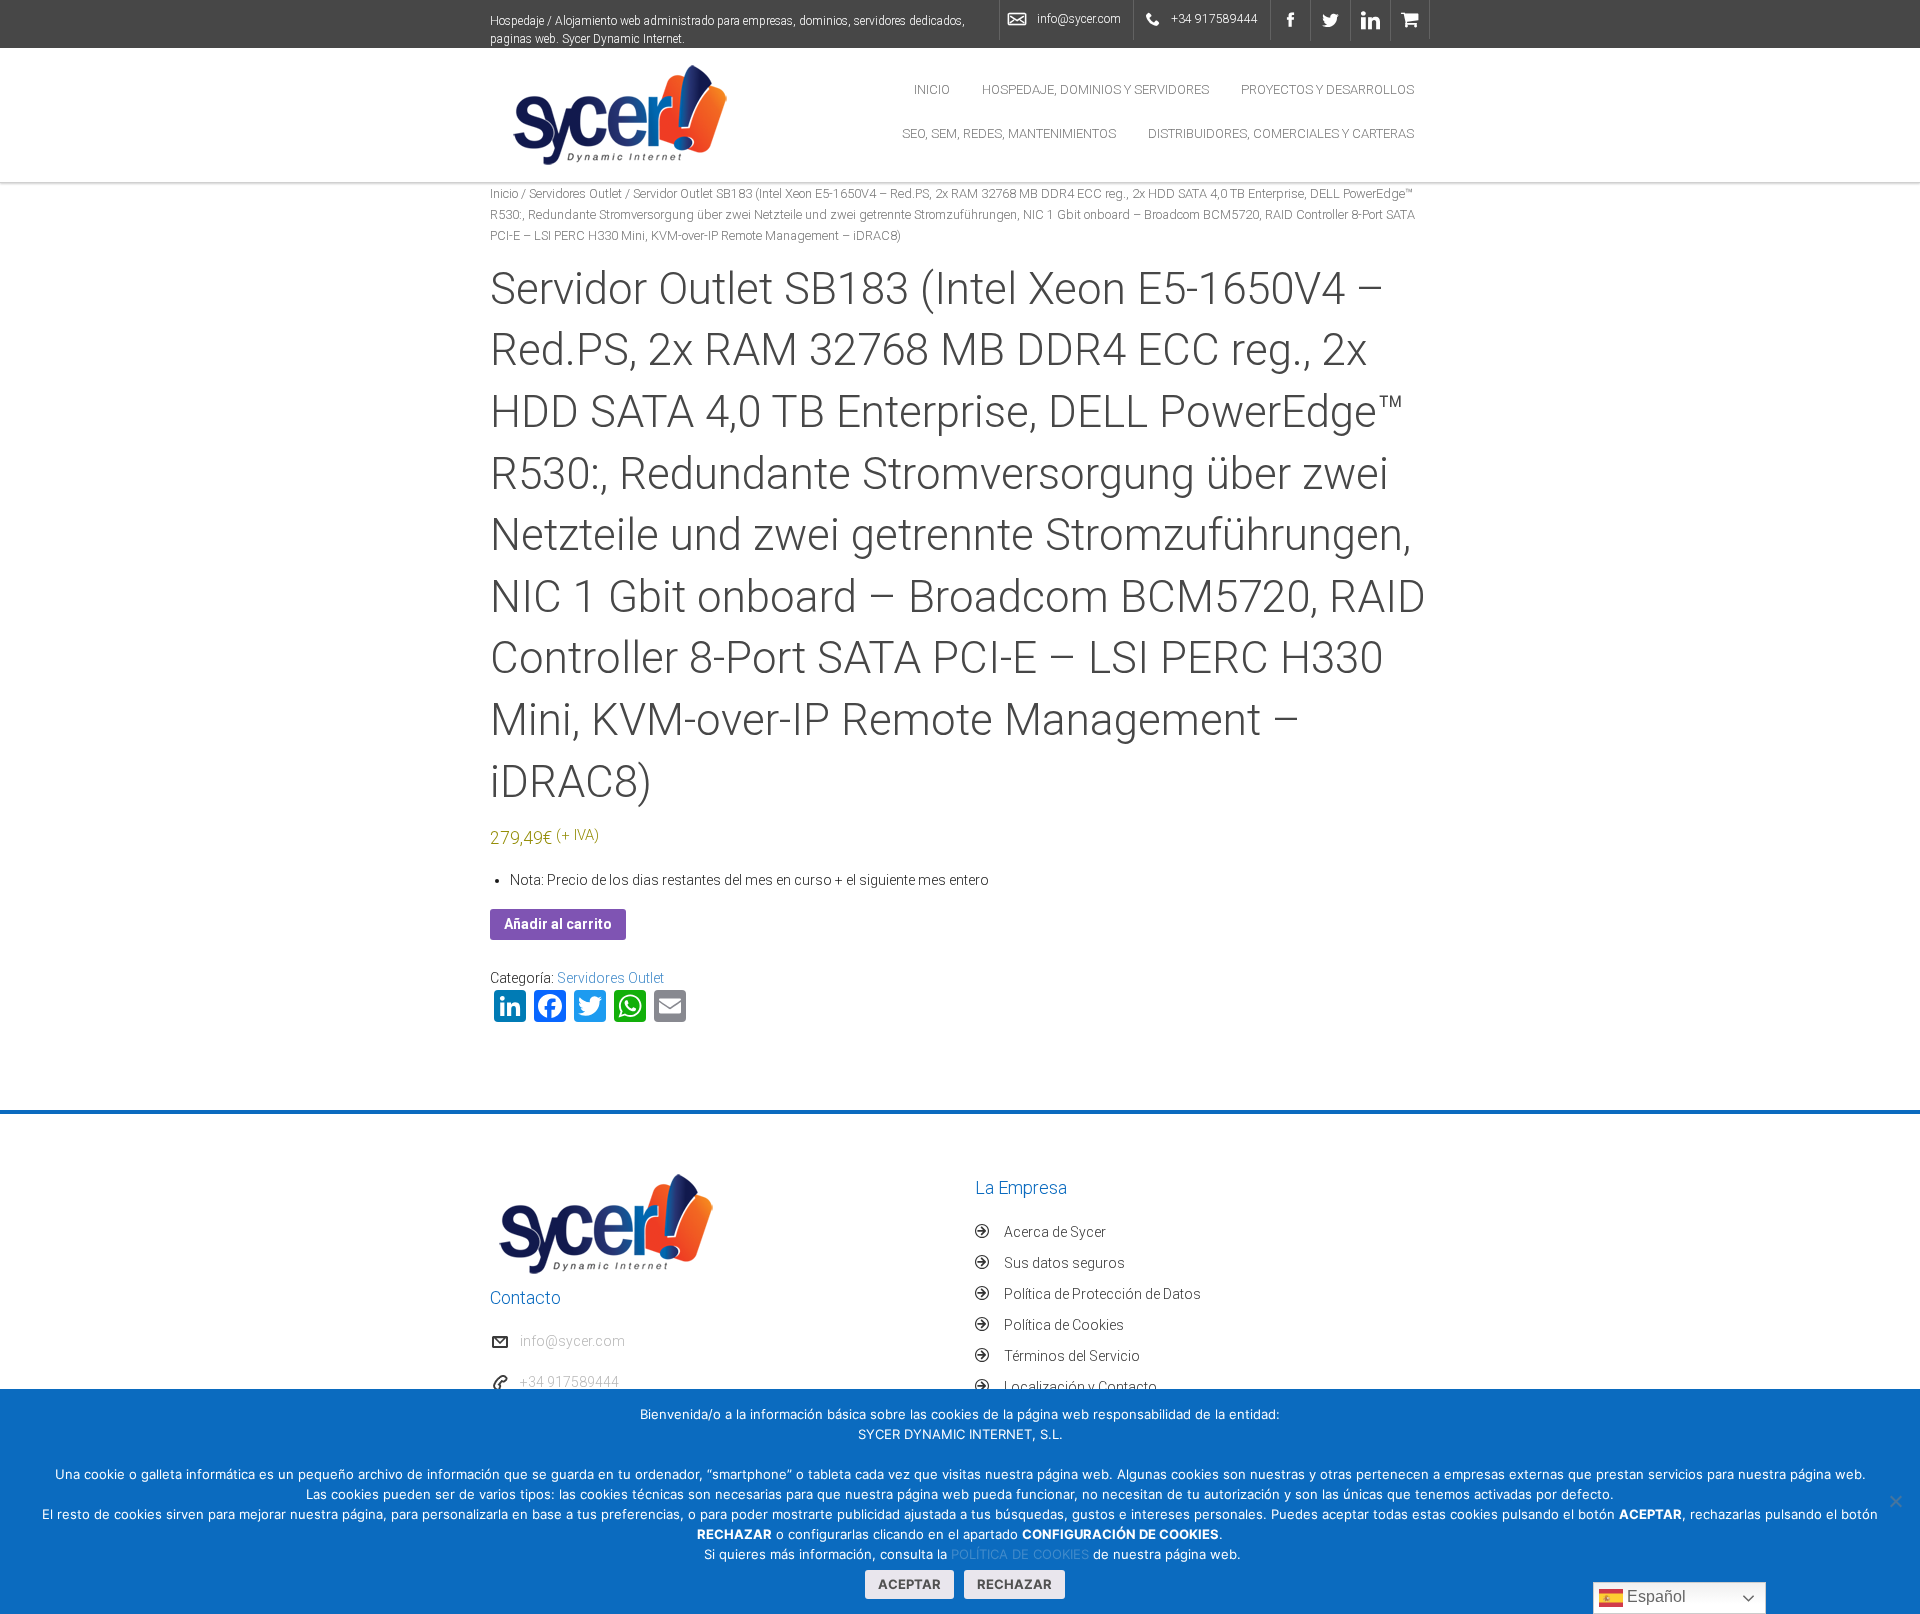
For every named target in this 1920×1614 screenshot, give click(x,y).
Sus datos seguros (1064, 1263)
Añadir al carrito (558, 924)
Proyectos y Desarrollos (1327, 89)
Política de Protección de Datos (1102, 1294)
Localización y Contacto (1080, 1387)
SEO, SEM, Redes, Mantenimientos (1009, 133)
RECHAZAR (1014, 1584)
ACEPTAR (909, 1584)
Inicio (932, 89)
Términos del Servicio (1072, 1356)
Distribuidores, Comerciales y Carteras (1281, 133)
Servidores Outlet (575, 193)
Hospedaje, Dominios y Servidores (1095, 89)
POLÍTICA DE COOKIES (1020, 1554)
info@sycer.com (1079, 19)
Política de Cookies (1064, 1325)
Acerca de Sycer (1055, 1232)
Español (1654, 1596)
